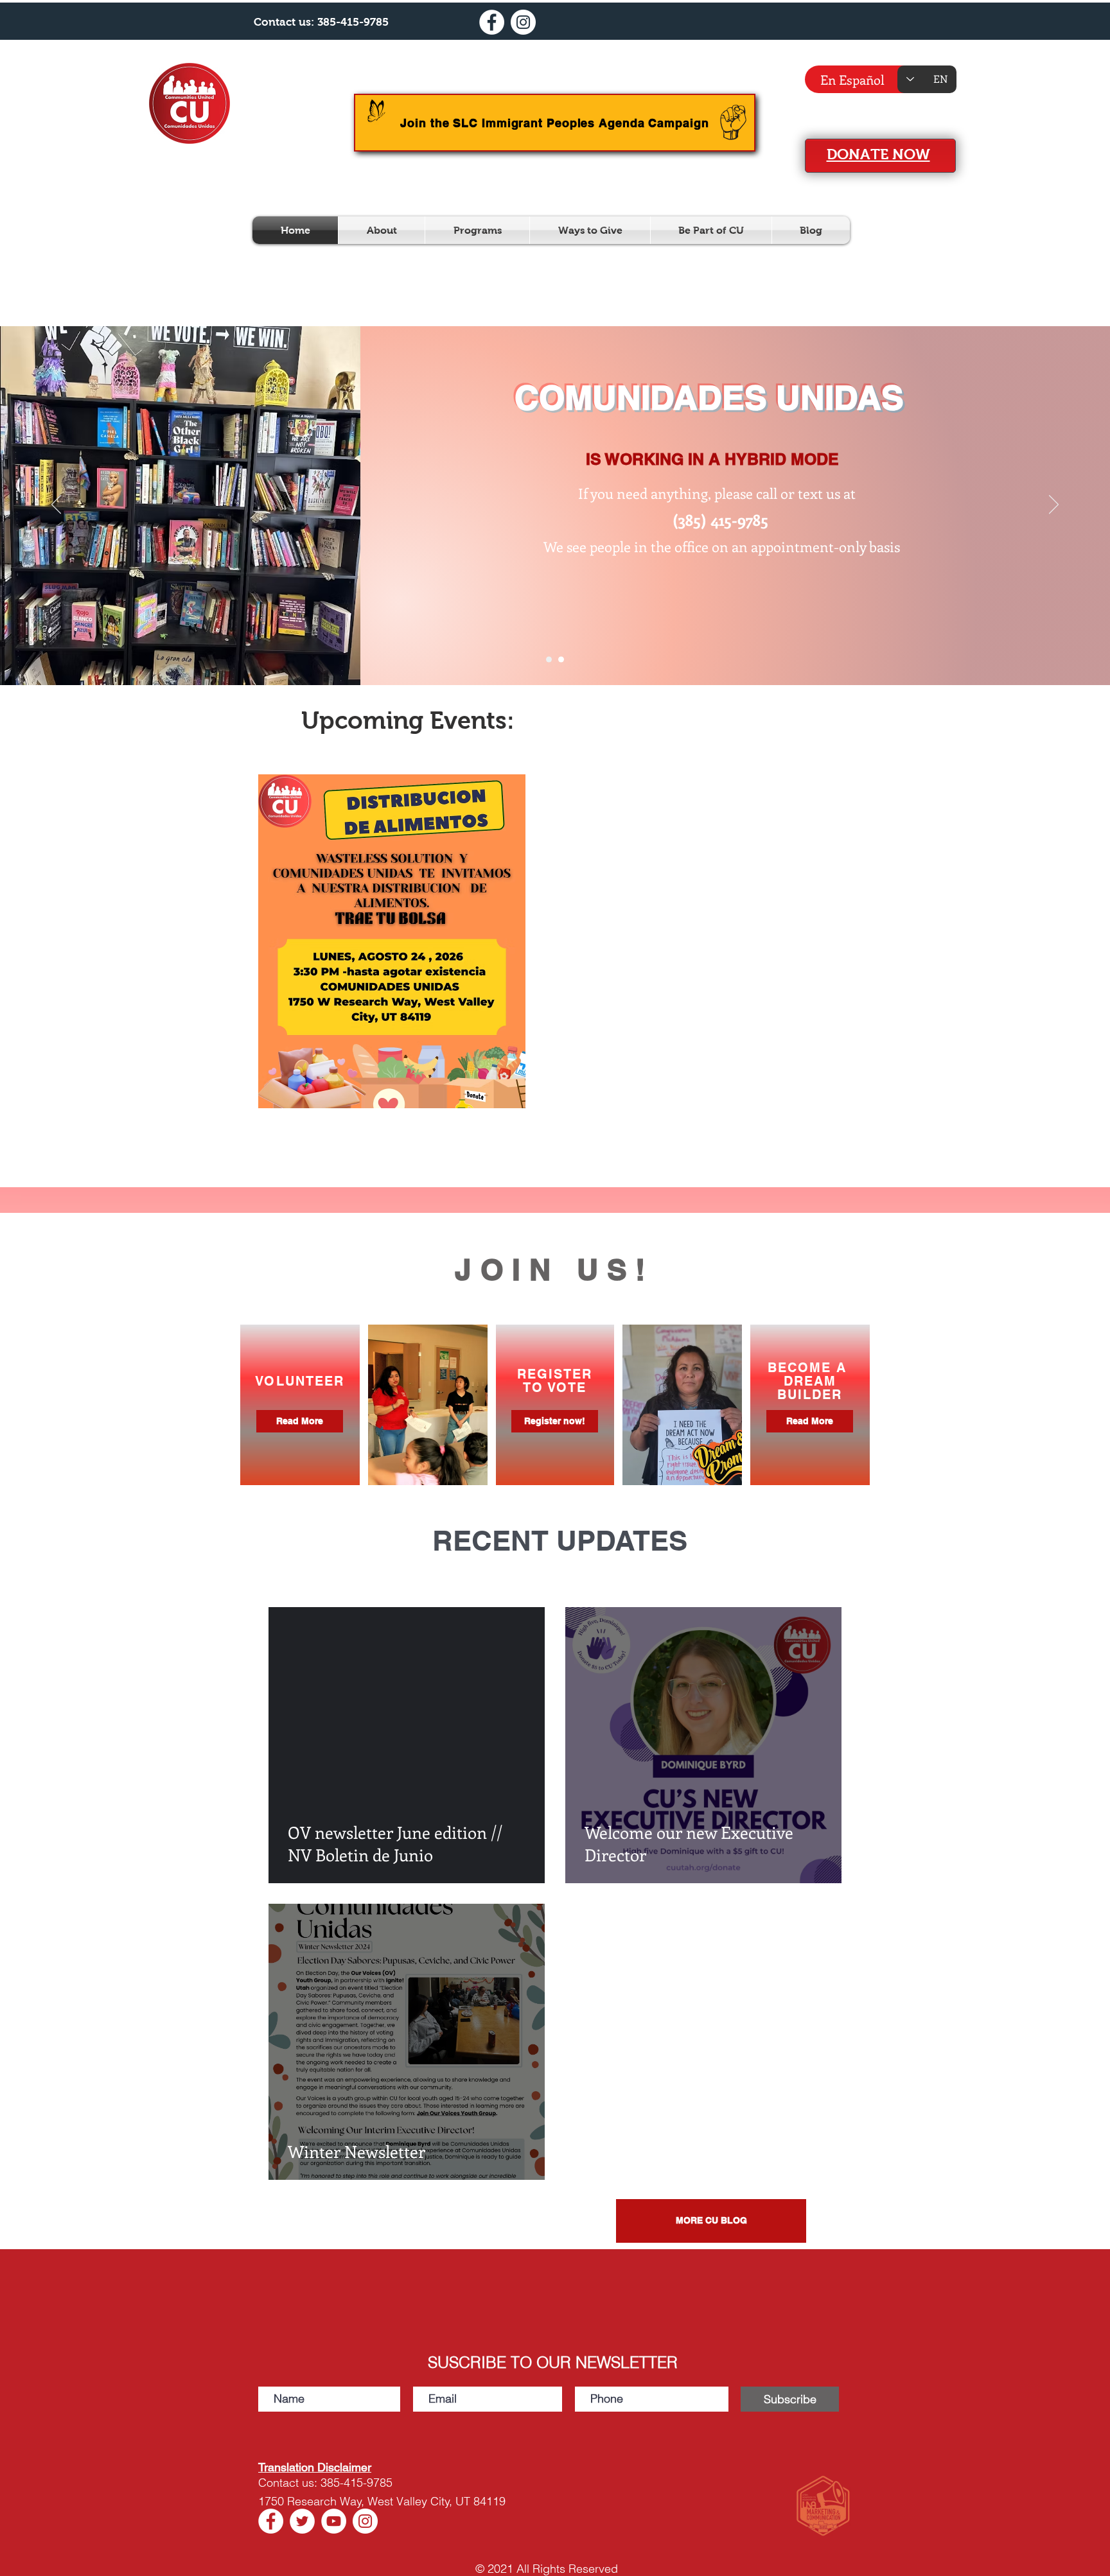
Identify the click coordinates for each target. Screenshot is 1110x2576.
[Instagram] (523, 22)
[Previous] (56, 505)
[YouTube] (334, 2521)
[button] (382, 230)
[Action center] (549, 660)
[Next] (1054, 505)
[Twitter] (302, 2521)
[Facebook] (492, 22)
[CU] (561, 660)
